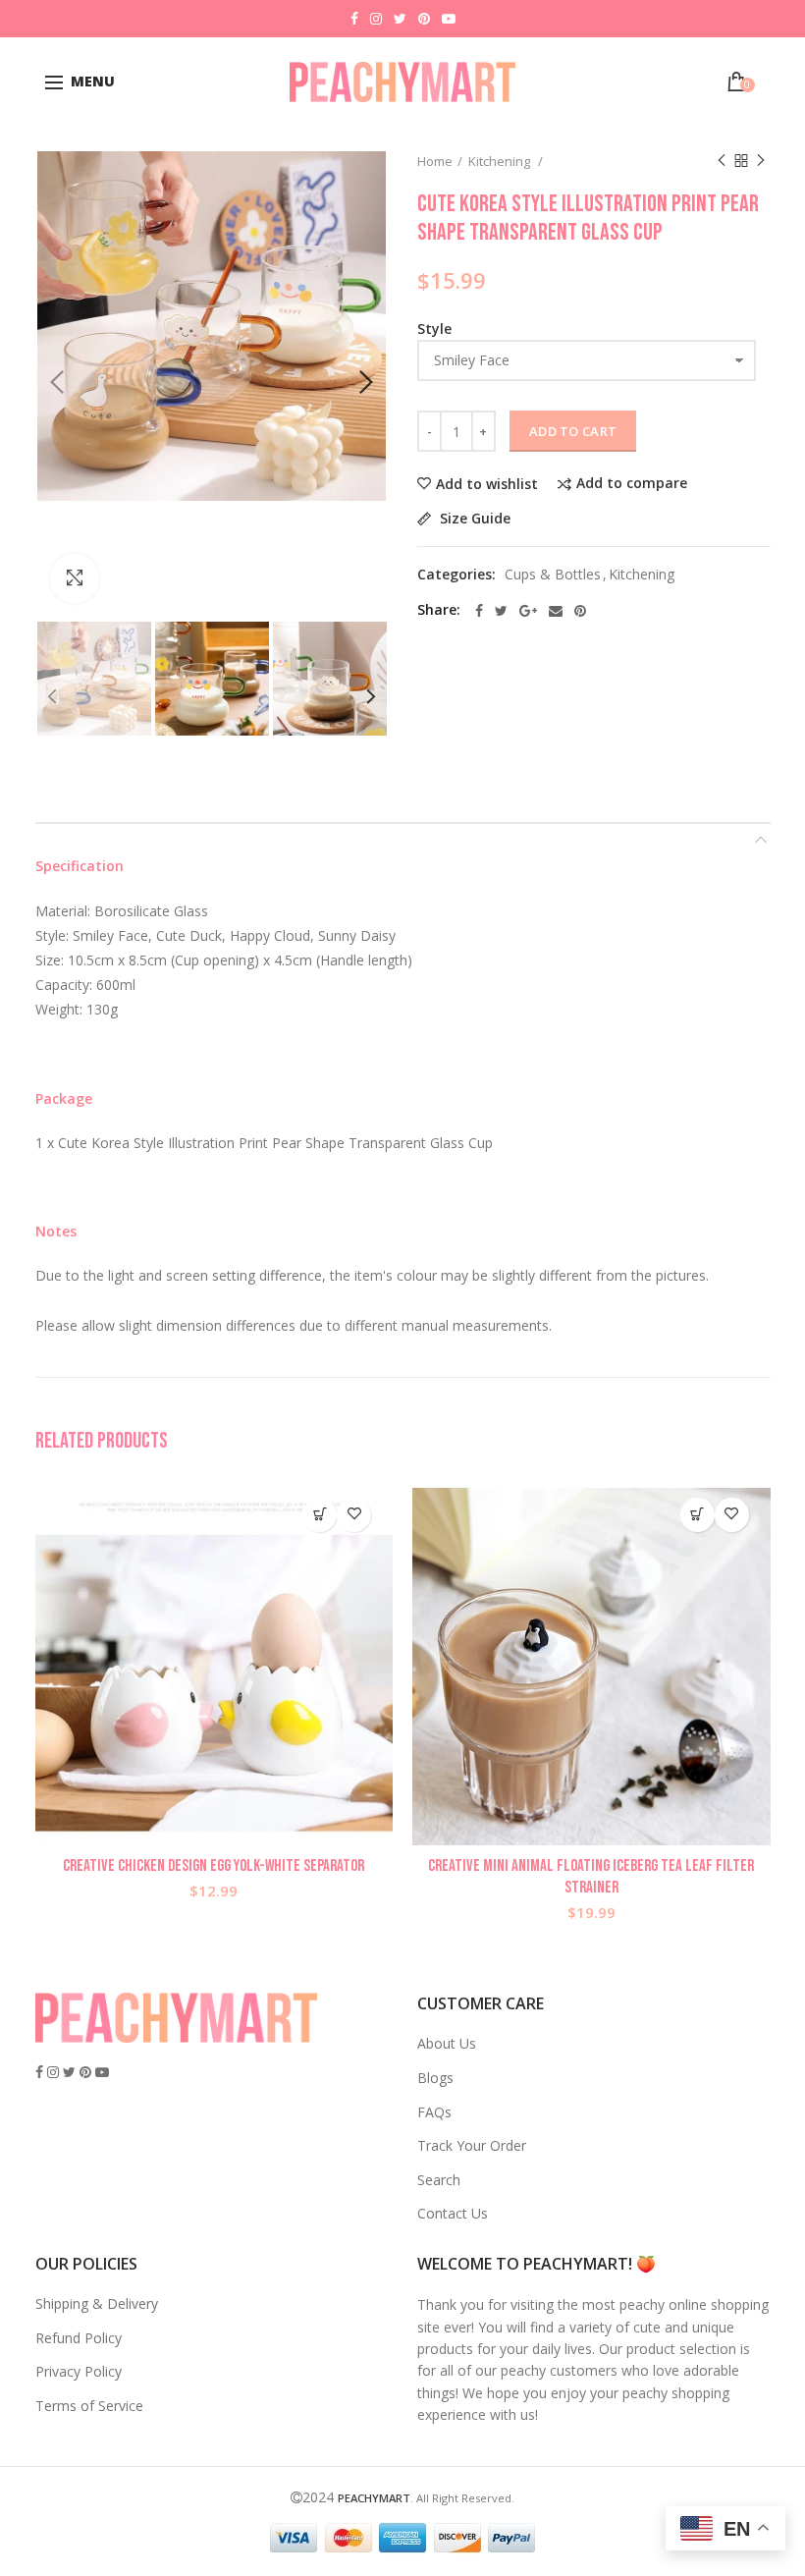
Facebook (354, 19)
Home (435, 161)
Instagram (376, 19)
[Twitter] (501, 611)
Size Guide (473, 519)
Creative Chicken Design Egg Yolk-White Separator (214, 1866)
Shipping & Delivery (97, 2303)
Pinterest (424, 19)
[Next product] (761, 161)
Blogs (435, 2078)
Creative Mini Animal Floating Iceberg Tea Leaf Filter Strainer (591, 1877)
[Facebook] (479, 611)
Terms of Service (89, 2406)
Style (434, 329)
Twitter (400, 19)
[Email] (556, 611)
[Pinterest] (580, 611)
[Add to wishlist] (354, 1515)
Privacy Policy (79, 2371)
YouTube (449, 19)
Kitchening (501, 161)
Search (439, 2180)
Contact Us (453, 2213)
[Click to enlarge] (75, 578)
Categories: (456, 575)
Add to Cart (573, 431)
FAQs (434, 2112)
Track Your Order (472, 2145)
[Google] (528, 611)
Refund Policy (79, 2338)
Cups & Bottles (553, 575)
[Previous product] (722, 161)
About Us (447, 2043)
